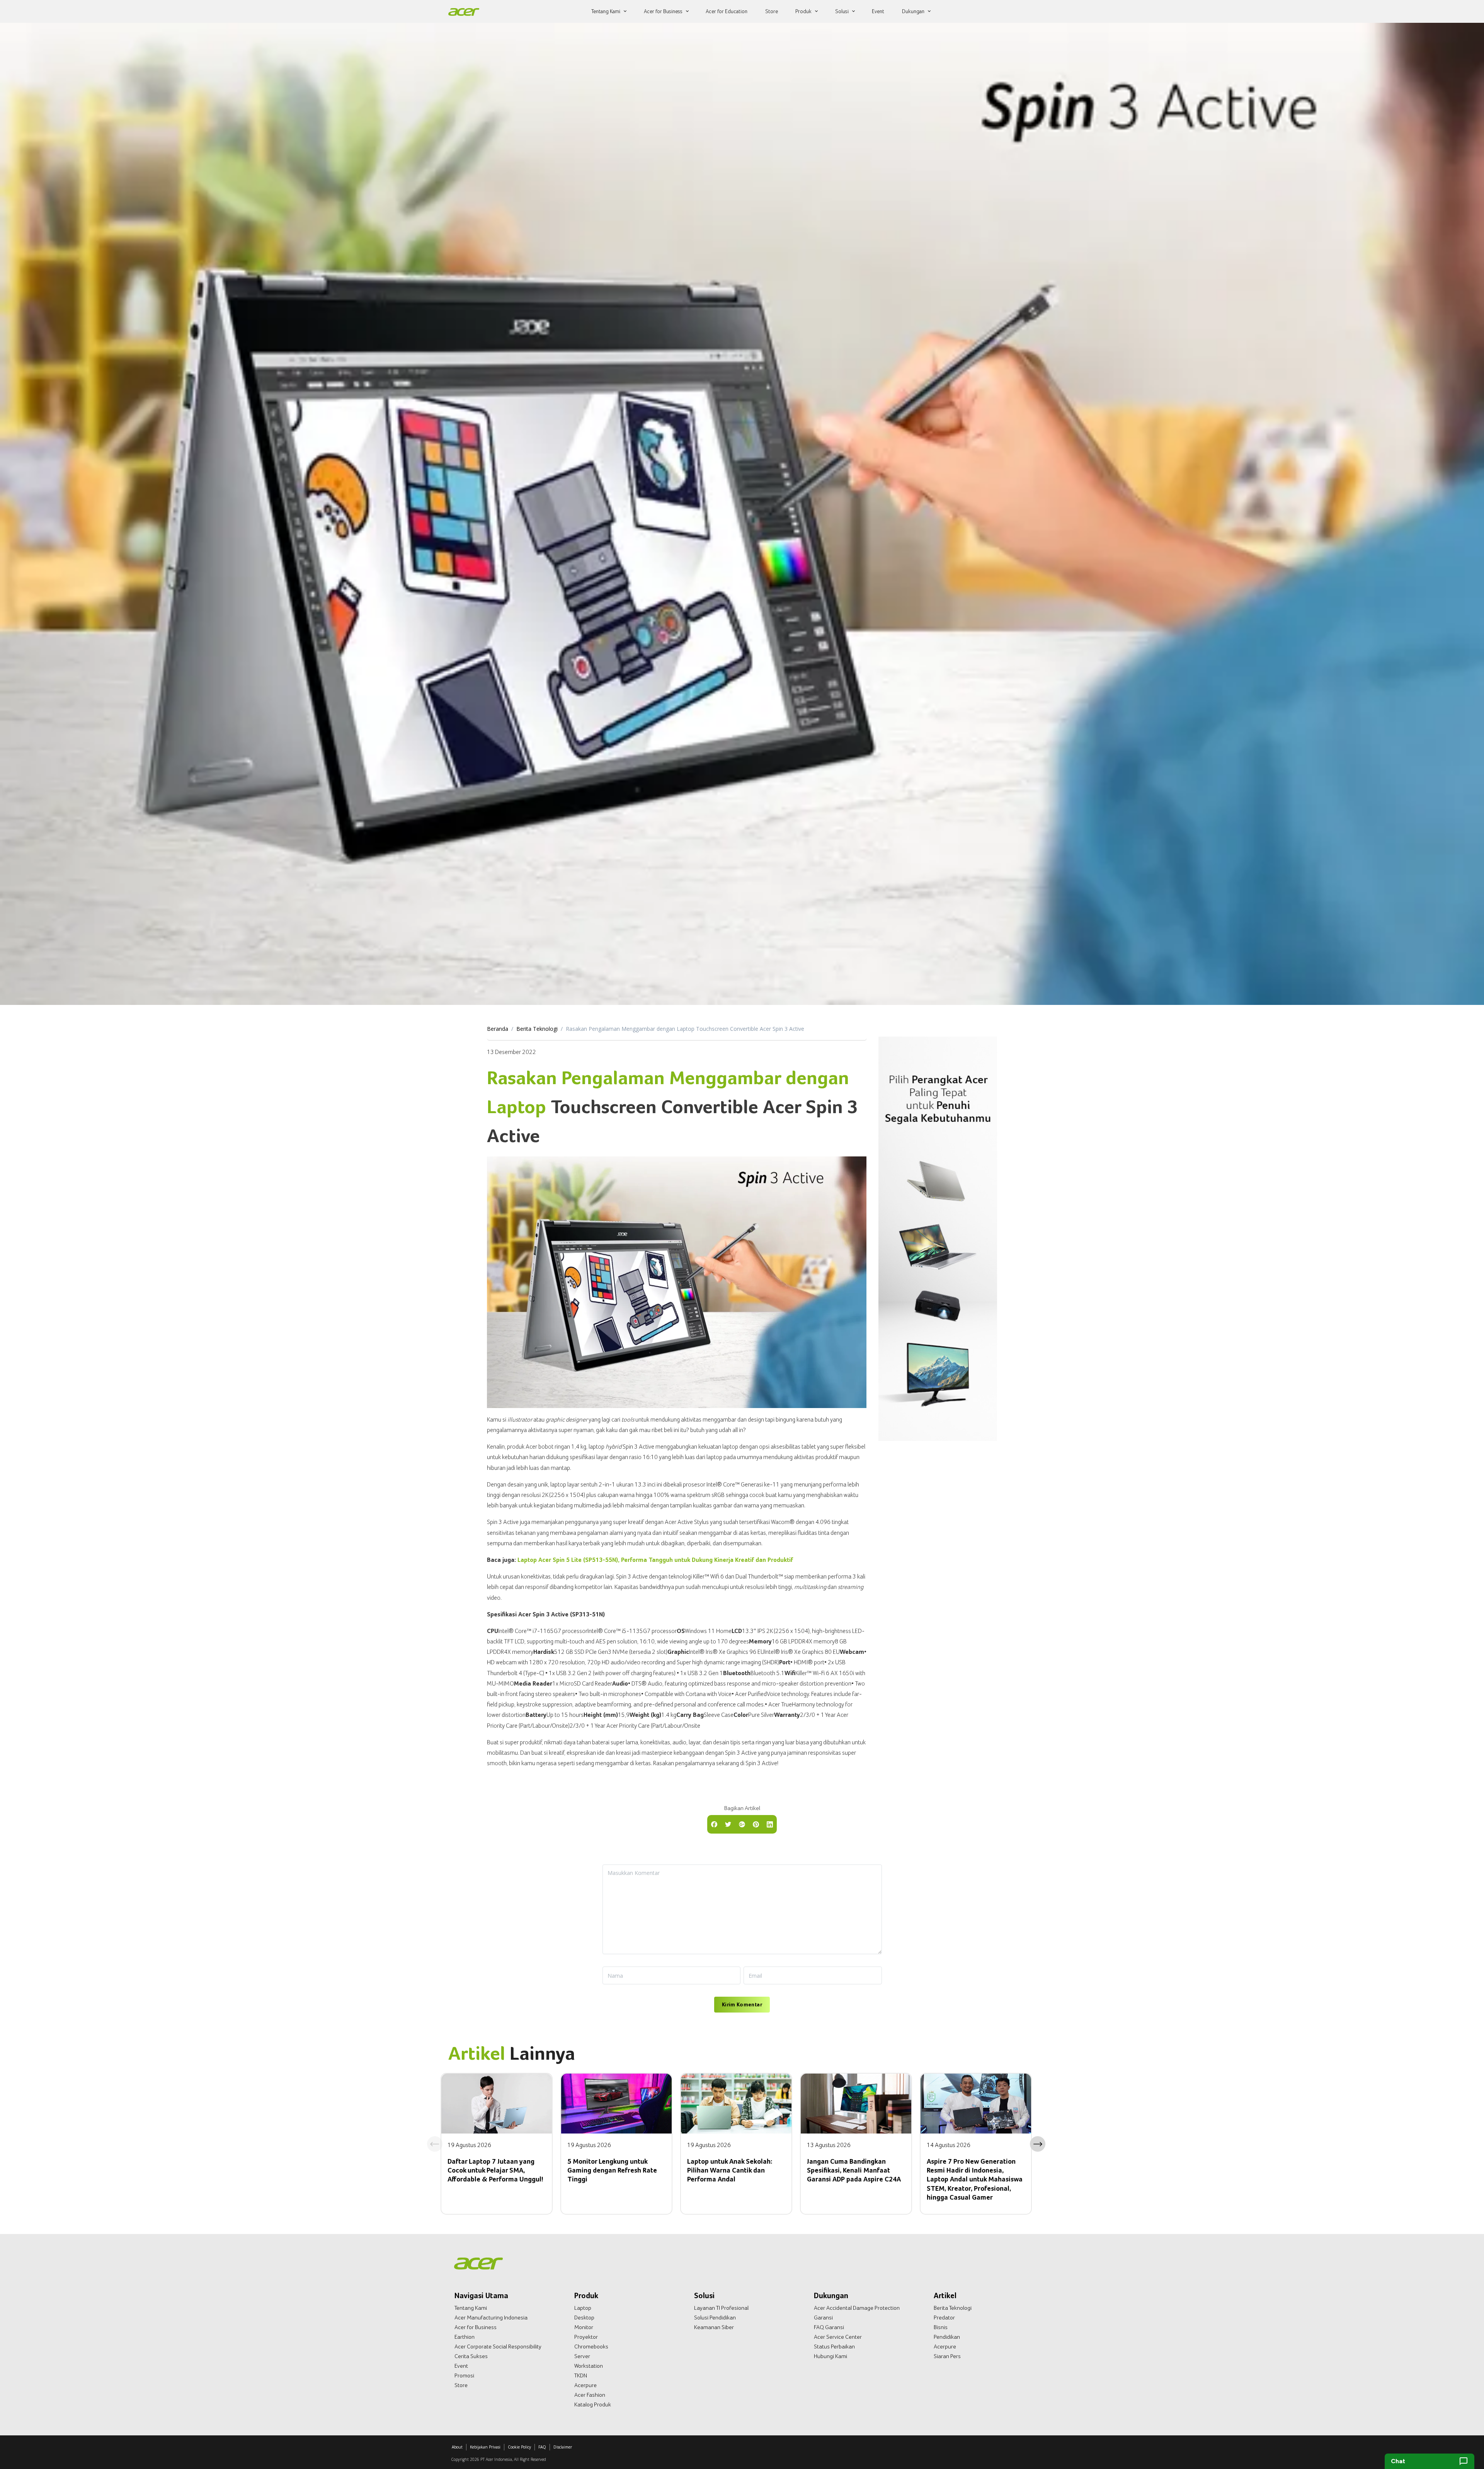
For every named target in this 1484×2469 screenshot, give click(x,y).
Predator (944, 2317)
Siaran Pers (947, 2356)
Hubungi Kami (830, 2356)
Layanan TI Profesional (721, 2308)
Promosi (464, 2375)
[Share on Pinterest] (756, 1824)
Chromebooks (591, 2346)
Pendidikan (947, 2337)
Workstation (589, 2366)
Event (461, 2366)
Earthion (465, 2337)
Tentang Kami (471, 2308)
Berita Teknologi (537, 1029)
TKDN (581, 2375)
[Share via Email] (742, 1824)
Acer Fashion (590, 2395)
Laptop (583, 2308)
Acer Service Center (838, 2337)
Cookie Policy (519, 2447)
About (457, 2447)
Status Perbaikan (834, 2346)
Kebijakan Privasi (485, 2447)
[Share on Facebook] (714, 1824)
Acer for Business (476, 2327)
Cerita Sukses (471, 2356)
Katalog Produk (593, 2404)
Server (582, 2356)
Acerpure (585, 2385)
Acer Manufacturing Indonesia (491, 2317)
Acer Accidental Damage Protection (857, 2308)
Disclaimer (563, 2447)
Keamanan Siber (714, 2327)
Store (461, 2385)
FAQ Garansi (829, 2327)
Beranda (498, 1029)
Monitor (584, 2327)
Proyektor (586, 2337)
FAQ (542, 2447)
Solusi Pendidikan (715, 2317)
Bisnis (941, 2327)
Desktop (584, 2317)
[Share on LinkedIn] (770, 1824)
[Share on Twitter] (728, 1824)
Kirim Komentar (742, 2004)
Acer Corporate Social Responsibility (498, 2346)
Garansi (823, 2317)
